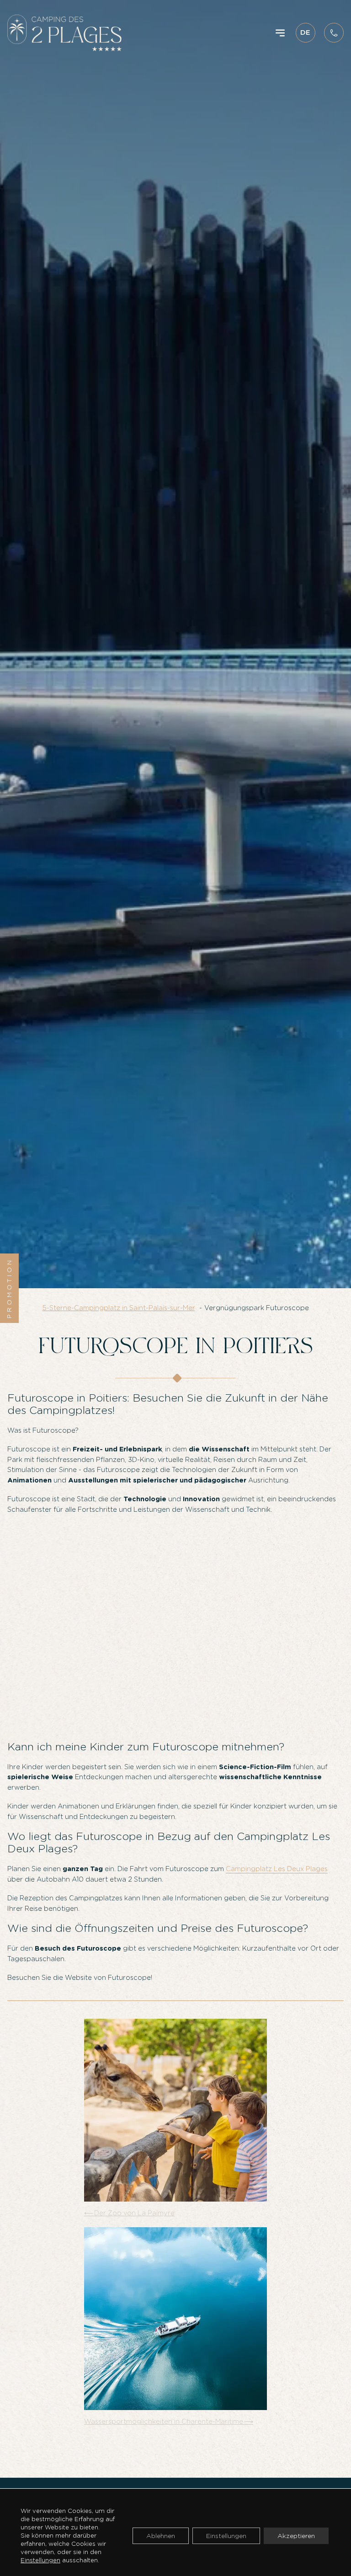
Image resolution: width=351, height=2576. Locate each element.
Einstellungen (40, 2560)
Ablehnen (161, 2536)
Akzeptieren (296, 2536)
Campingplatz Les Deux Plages (277, 1869)
